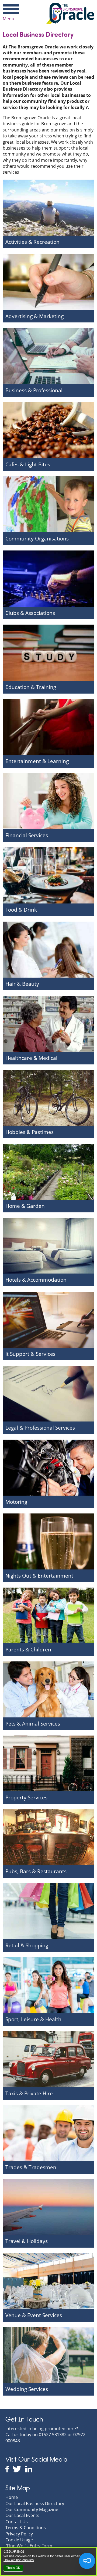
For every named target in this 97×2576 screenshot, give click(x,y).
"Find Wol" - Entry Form (29, 2546)
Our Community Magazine (32, 2509)
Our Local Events (22, 2515)
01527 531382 (53, 2435)
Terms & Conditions (26, 2528)
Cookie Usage (19, 2540)
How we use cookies (19, 2560)
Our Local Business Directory (35, 2504)
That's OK (13, 2568)
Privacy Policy (19, 2534)
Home (12, 2497)
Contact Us (17, 2522)
